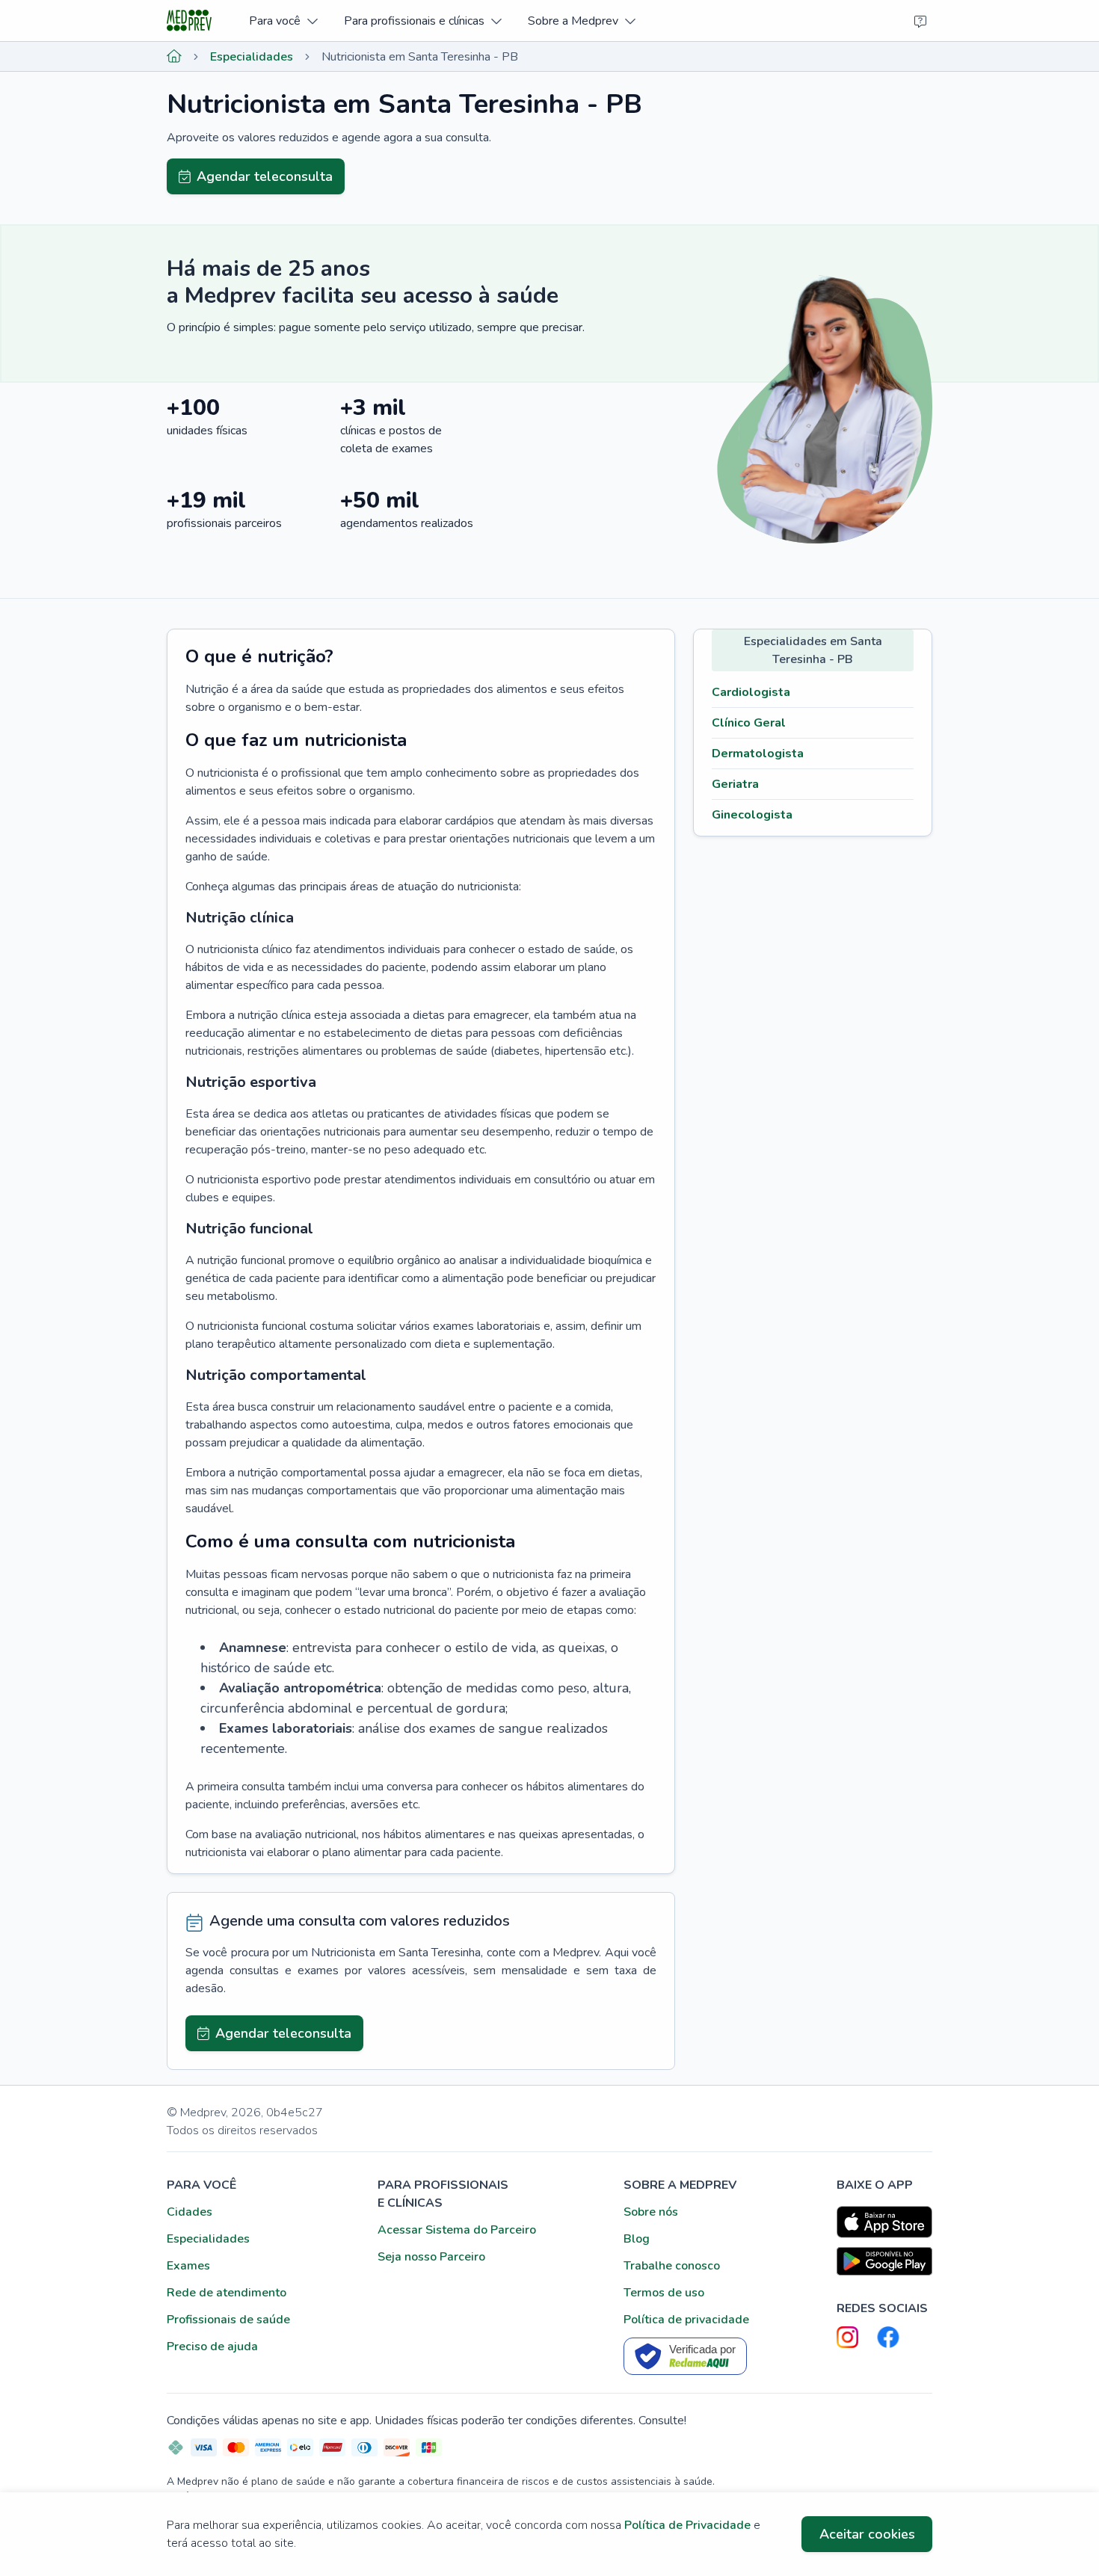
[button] (283, 21)
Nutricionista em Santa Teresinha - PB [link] (420, 57)
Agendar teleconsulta (265, 176)
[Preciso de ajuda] (920, 21)
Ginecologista (752, 815)
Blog (637, 2239)
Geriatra (735, 784)
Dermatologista (758, 754)
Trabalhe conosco (672, 2266)
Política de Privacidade (687, 2525)
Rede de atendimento (227, 2293)
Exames (188, 2266)
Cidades (190, 2212)
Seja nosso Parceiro (431, 2257)
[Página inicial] (174, 57)
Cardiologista (751, 692)
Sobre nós (651, 2212)
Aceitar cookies (867, 2534)
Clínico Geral (749, 723)
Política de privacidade (686, 2320)
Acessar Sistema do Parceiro (457, 2230)
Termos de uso (664, 2293)
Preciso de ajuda (212, 2347)
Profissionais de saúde (228, 2320)
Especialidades (252, 57)
